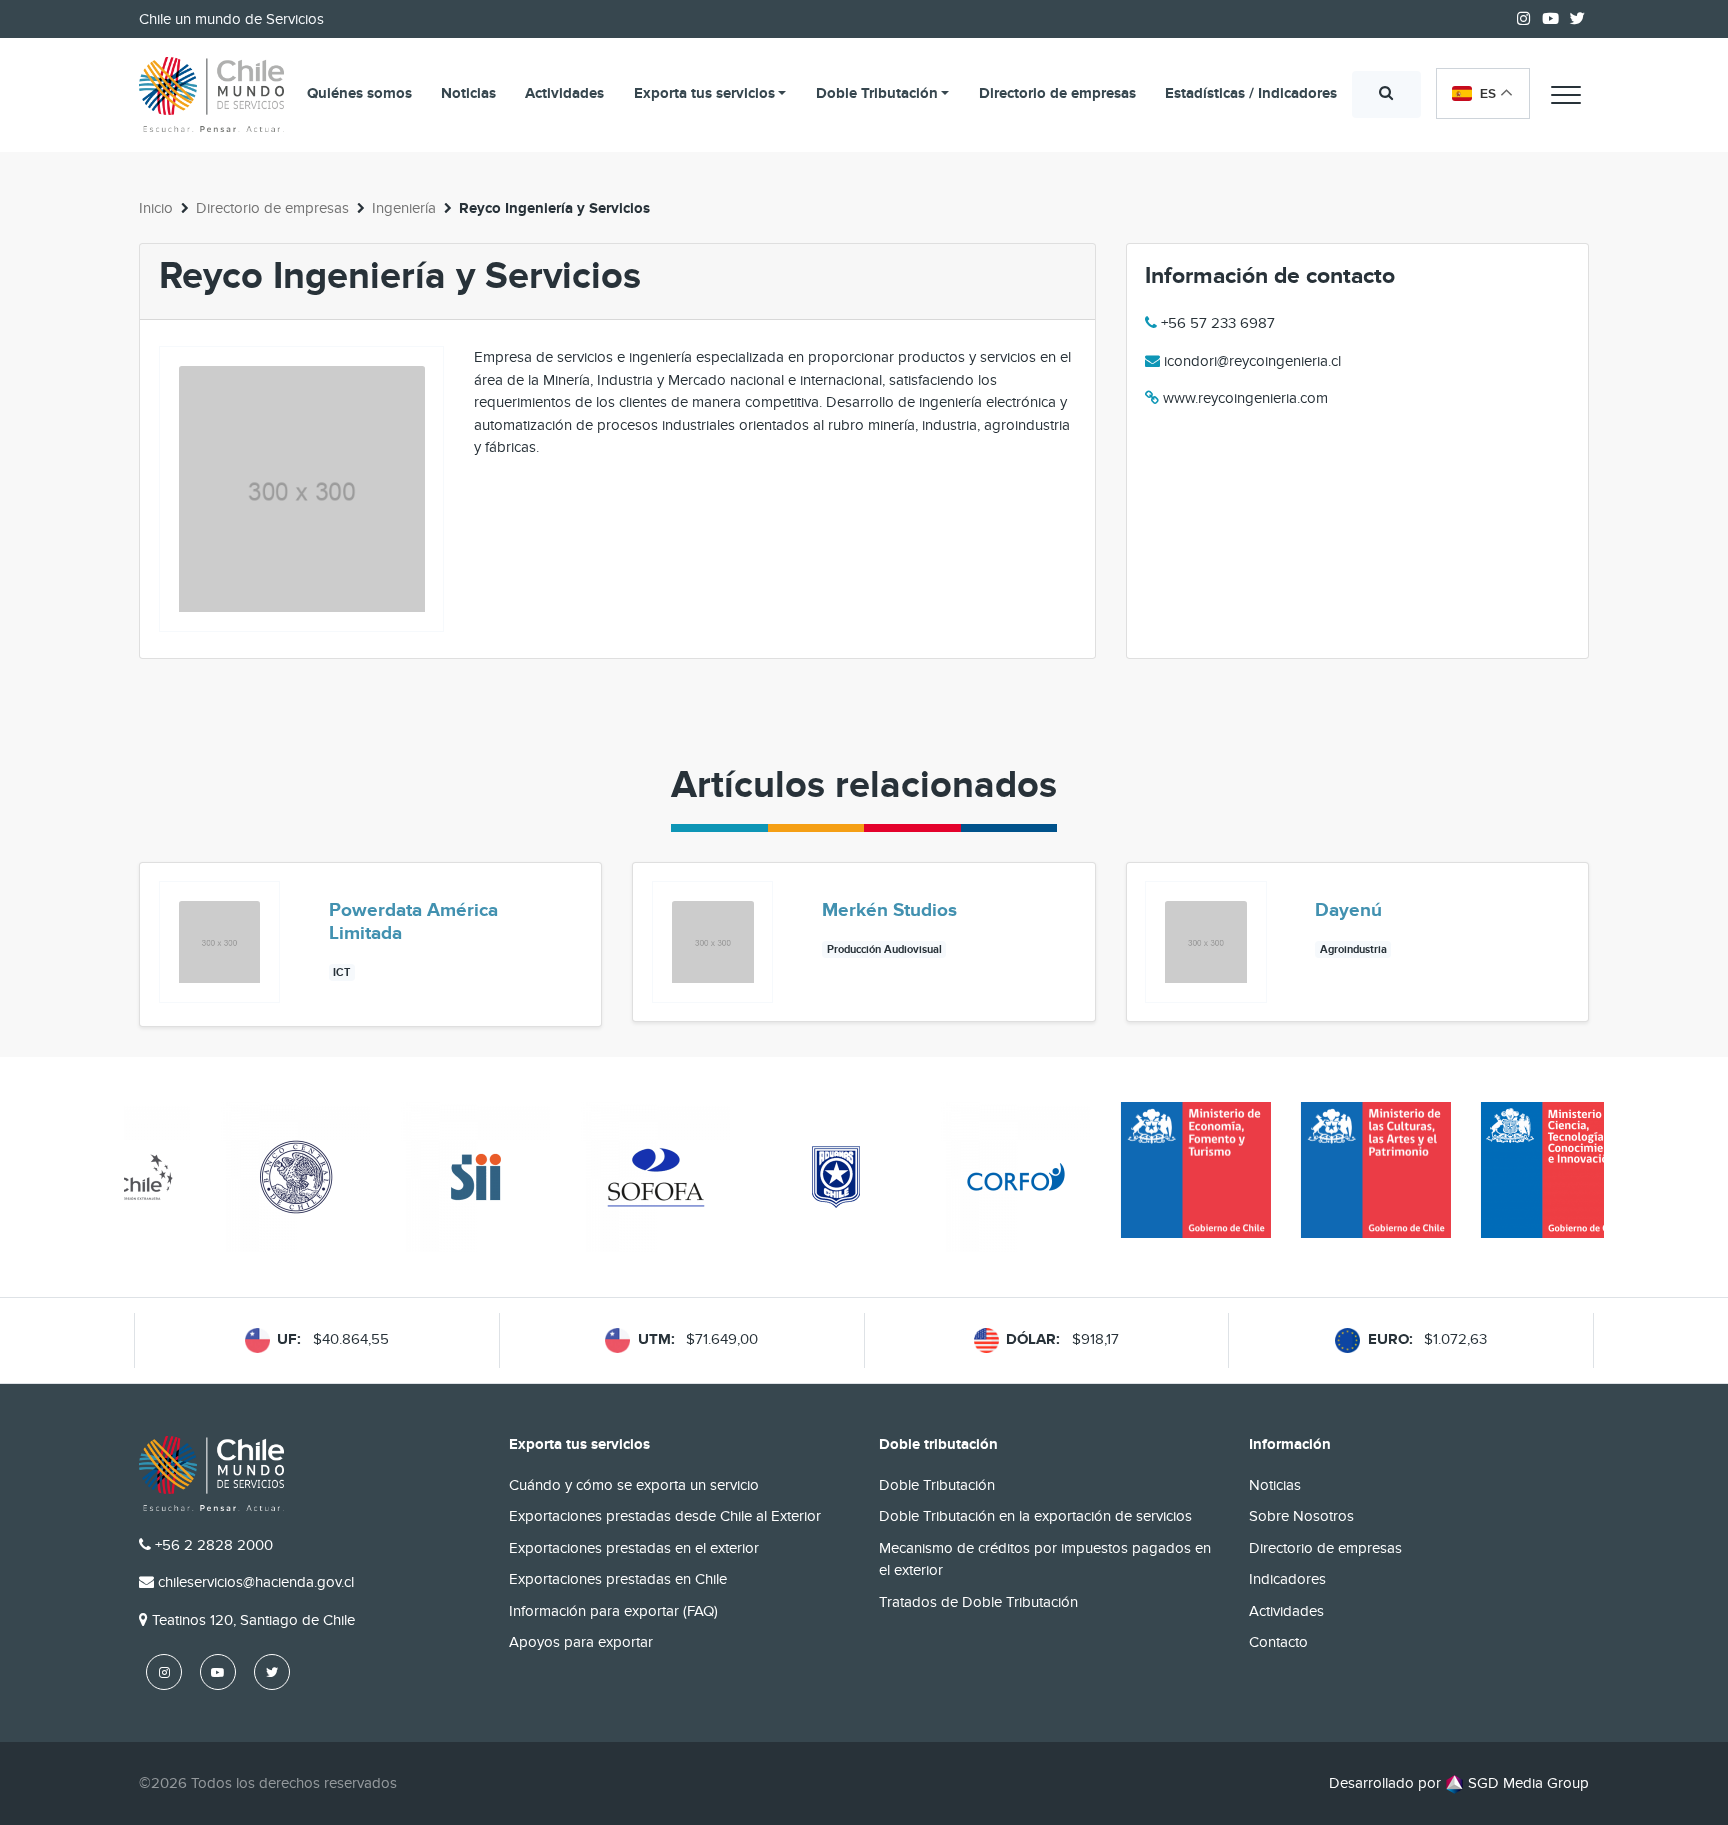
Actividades (564, 93)
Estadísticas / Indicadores (1251, 93)
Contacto (1278, 1642)
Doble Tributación (877, 93)
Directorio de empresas (1057, 93)
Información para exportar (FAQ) (613, 1611)
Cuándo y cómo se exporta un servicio (634, 1485)
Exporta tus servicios (704, 93)
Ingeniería (404, 208)
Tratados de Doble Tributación (978, 1602)
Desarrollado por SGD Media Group (1459, 1783)
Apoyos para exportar (581, 1642)
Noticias (468, 93)
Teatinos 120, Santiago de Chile (253, 1620)
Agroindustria (1353, 949)
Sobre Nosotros (1301, 1516)
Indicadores (1287, 1579)
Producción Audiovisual (884, 949)
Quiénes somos (359, 93)
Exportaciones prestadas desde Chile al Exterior (665, 1516)
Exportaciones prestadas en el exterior (634, 1548)
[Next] (1572, 944)
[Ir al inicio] (211, 95)
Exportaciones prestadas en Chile (618, 1579)
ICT (341, 972)
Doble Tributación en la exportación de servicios (1035, 1516)
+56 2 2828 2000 (214, 1545)
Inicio (156, 208)
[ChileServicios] (211, 1473)
